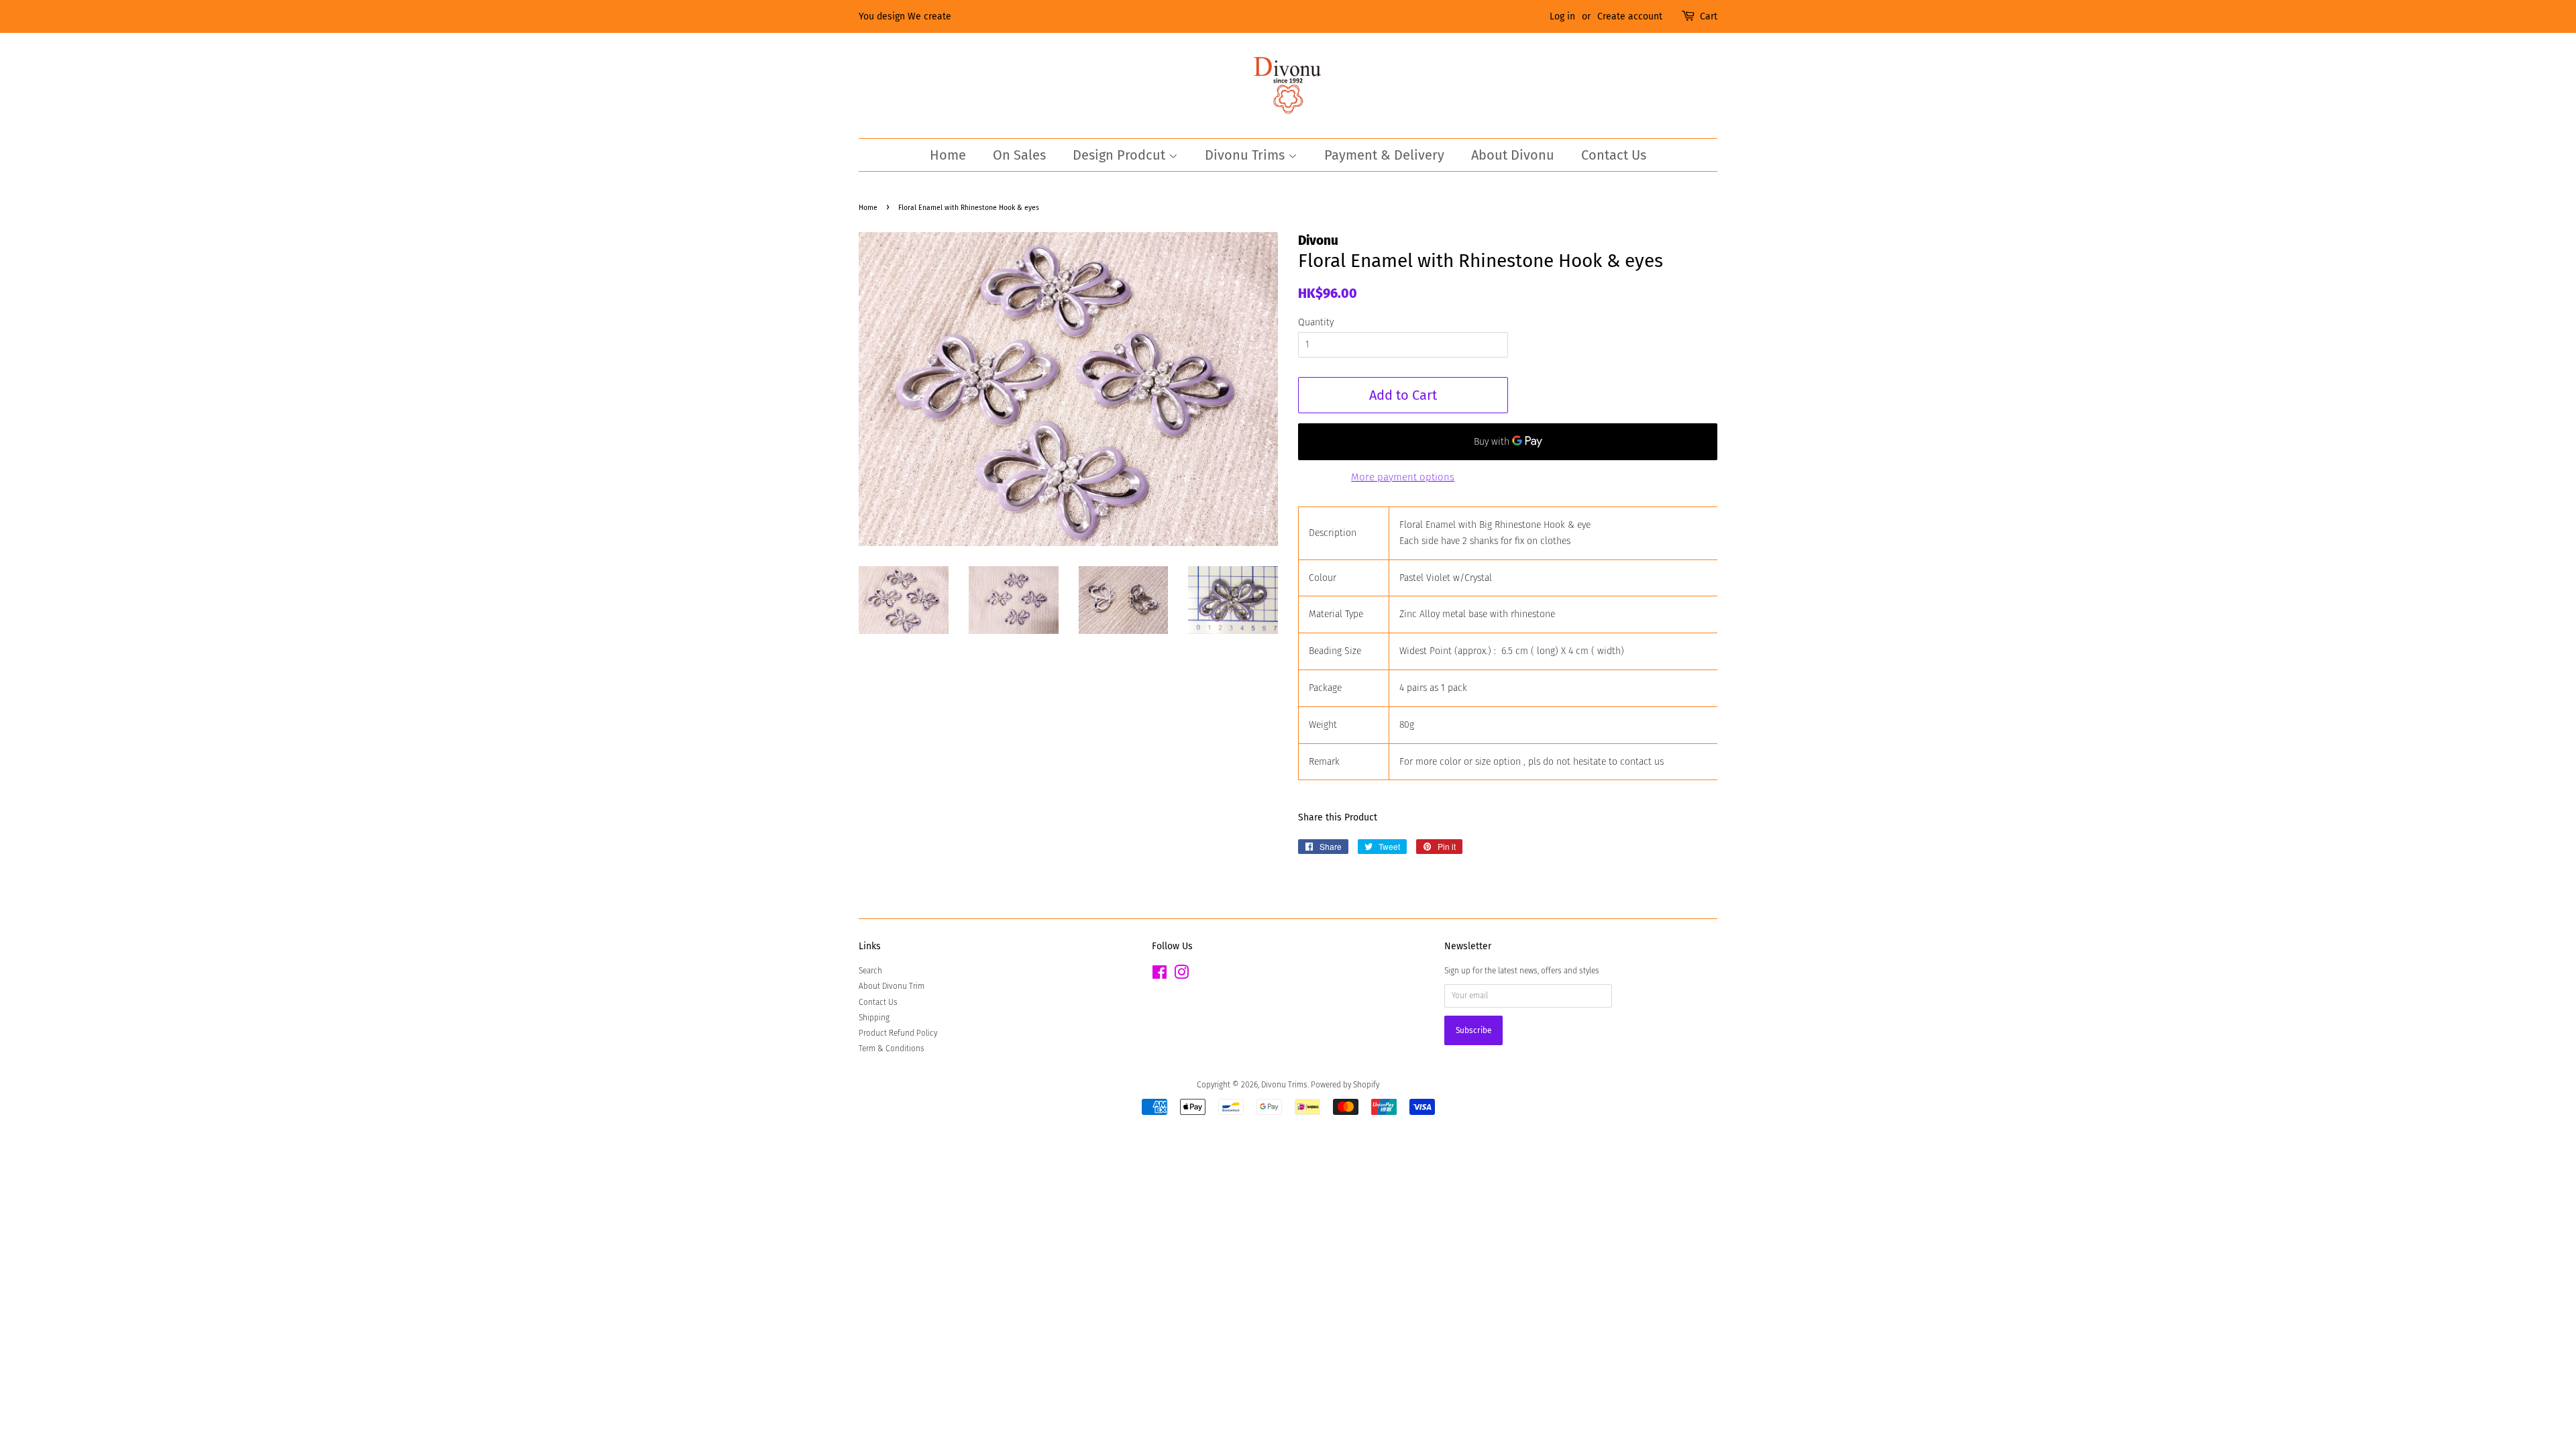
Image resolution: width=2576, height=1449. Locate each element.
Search (870, 971)
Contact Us (1614, 155)
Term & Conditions (892, 1049)
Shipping (874, 1018)
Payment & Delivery (1384, 155)
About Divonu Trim (892, 986)
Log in (1562, 16)
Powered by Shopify (1345, 1085)
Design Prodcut (1121, 155)
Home (948, 155)
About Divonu (1513, 155)
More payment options (1403, 477)
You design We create (905, 16)
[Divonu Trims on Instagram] (1181, 975)
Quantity (1316, 322)
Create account (1630, 16)
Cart (1709, 16)
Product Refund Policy (898, 1033)
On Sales (1019, 155)
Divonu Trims (1246, 155)
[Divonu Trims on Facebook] (1160, 975)
